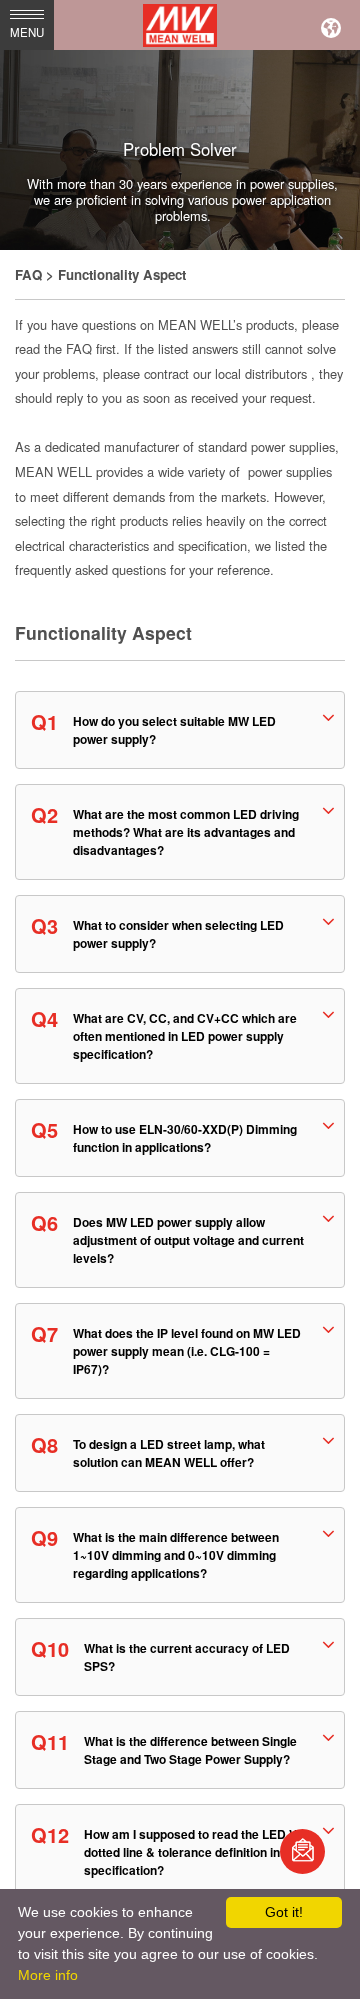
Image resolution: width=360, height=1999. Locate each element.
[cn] (331, 25)
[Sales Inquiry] (302, 1851)
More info (48, 1975)
